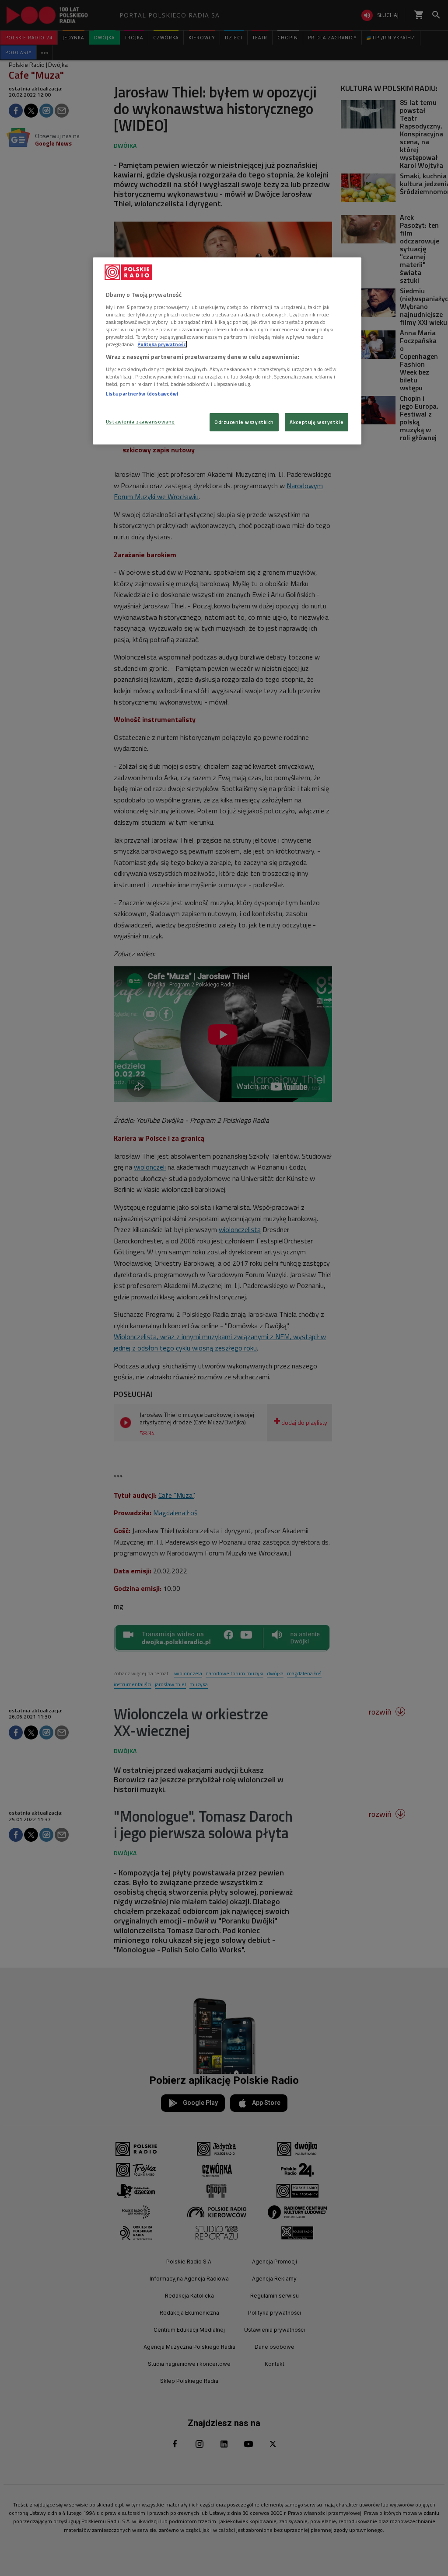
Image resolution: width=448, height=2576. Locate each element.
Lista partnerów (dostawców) (142, 394)
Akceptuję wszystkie (317, 422)
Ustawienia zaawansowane (140, 422)
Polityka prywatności (162, 344)
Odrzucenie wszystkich (244, 422)
